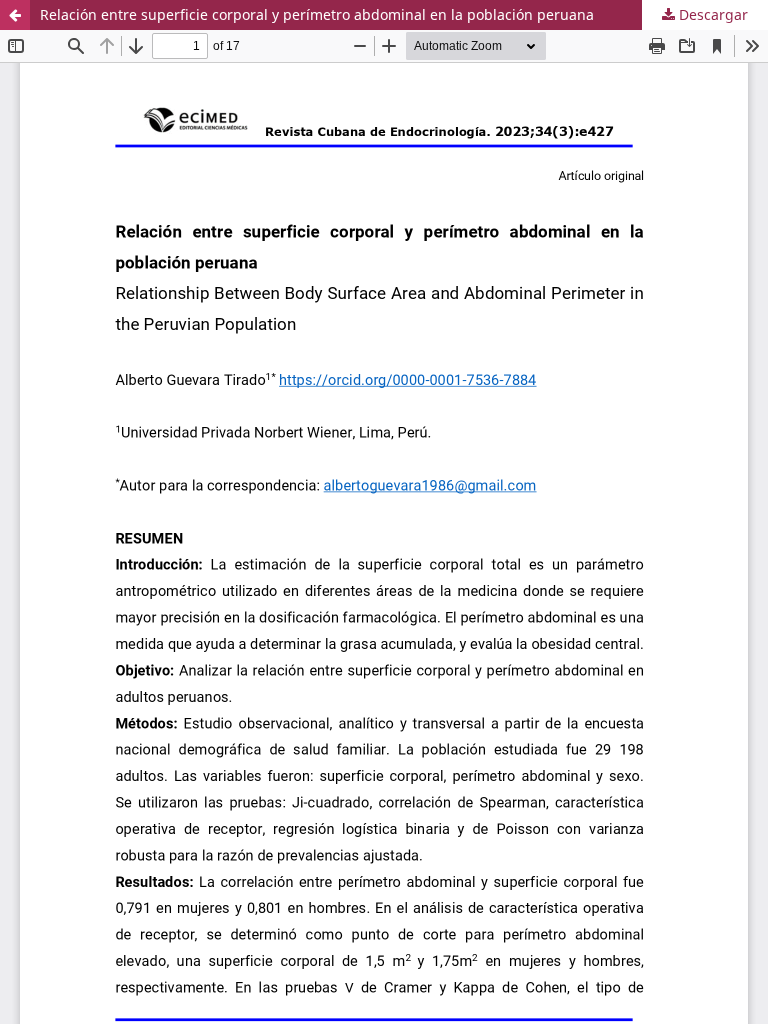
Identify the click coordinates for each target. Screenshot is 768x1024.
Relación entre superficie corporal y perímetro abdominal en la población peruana (317, 14)
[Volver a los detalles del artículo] (15, 15)
